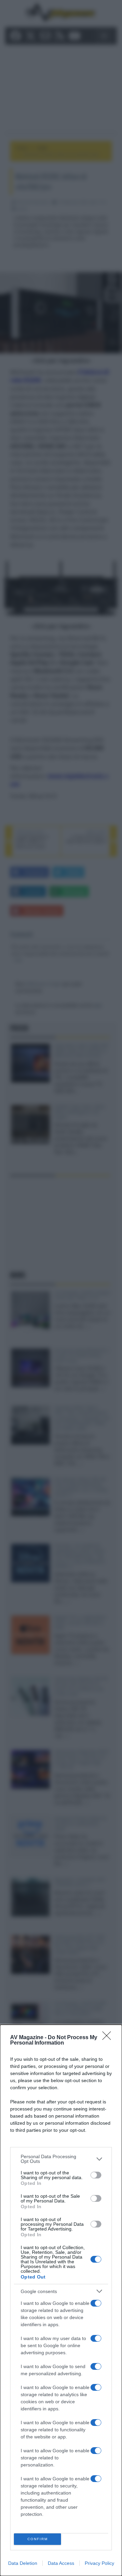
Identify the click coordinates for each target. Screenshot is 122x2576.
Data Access (61, 2563)
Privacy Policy (99, 2563)
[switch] (96, 2175)
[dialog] (61, 2300)
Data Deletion (23, 2563)
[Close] (109, 2038)
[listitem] (61, 2159)
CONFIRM (38, 2539)
